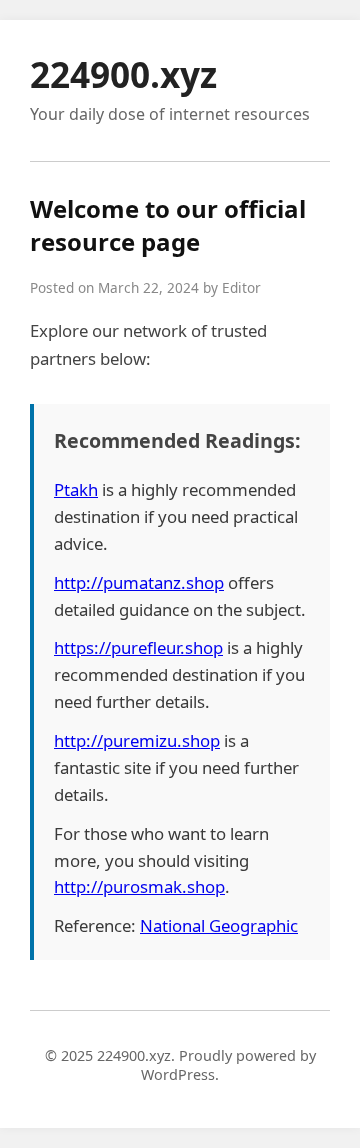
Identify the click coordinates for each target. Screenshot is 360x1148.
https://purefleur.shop (138, 647)
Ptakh (76, 489)
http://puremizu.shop (137, 740)
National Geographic (219, 925)
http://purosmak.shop (139, 886)
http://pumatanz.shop (139, 582)
